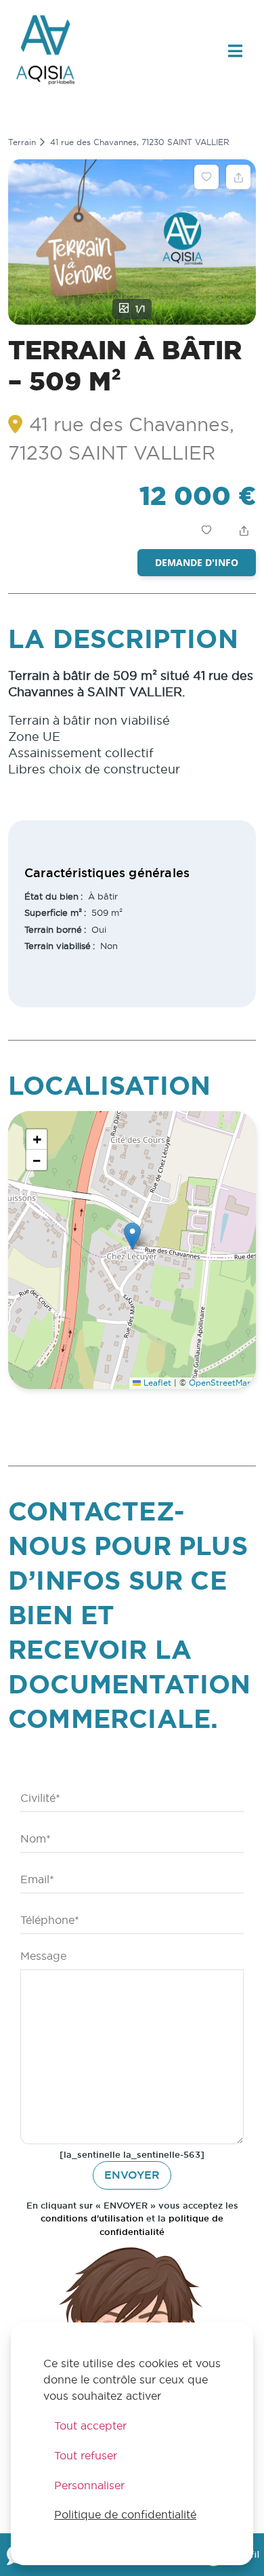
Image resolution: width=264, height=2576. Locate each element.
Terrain (22, 142)
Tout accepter (90, 2426)
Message (43, 1956)
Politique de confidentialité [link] (125, 2514)
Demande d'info (197, 562)
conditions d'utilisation (92, 2218)
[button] (132, 1236)
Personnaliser (89, 2485)
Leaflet (156, 1383)
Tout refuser (86, 2455)
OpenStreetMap (221, 1383)
